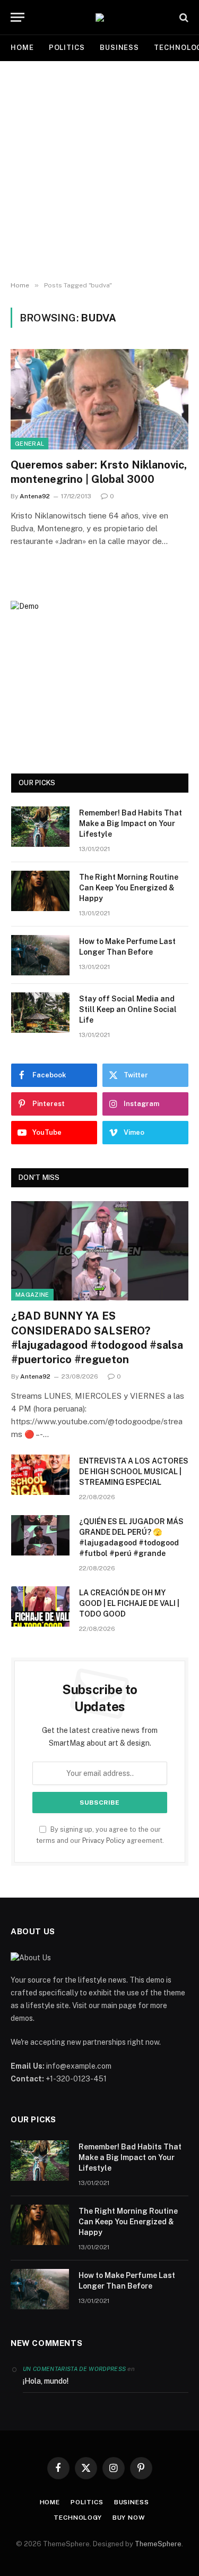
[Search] (183, 17)
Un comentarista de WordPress (74, 2369)
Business (119, 48)
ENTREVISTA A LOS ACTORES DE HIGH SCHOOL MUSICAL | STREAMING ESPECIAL (134, 1472)
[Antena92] (100, 18)
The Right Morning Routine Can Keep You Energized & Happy (129, 888)
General (29, 444)
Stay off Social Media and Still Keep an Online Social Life (128, 1009)
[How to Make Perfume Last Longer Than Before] (40, 955)
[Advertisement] (99, 171)
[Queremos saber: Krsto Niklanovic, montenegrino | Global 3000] (99, 399)
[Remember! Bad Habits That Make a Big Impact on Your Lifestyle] (40, 827)
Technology (77, 2518)
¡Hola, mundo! (46, 2381)
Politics (67, 48)
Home (22, 48)
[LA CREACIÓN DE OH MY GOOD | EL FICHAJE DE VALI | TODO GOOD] (40, 1606)
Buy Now (129, 2518)
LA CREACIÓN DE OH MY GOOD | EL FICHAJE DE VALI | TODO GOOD (129, 1603)
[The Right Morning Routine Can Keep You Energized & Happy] (40, 891)
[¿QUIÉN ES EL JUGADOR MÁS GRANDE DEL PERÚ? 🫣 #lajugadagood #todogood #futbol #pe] (40, 1535)
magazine (32, 1295)
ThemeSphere (158, 2544)
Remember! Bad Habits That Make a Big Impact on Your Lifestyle (131, 823)
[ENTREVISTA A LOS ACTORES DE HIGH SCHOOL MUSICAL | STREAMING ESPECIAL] (40, 1475)
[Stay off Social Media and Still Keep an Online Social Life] (40, 1013)
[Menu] (18, 17)
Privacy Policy (104, 1840)
